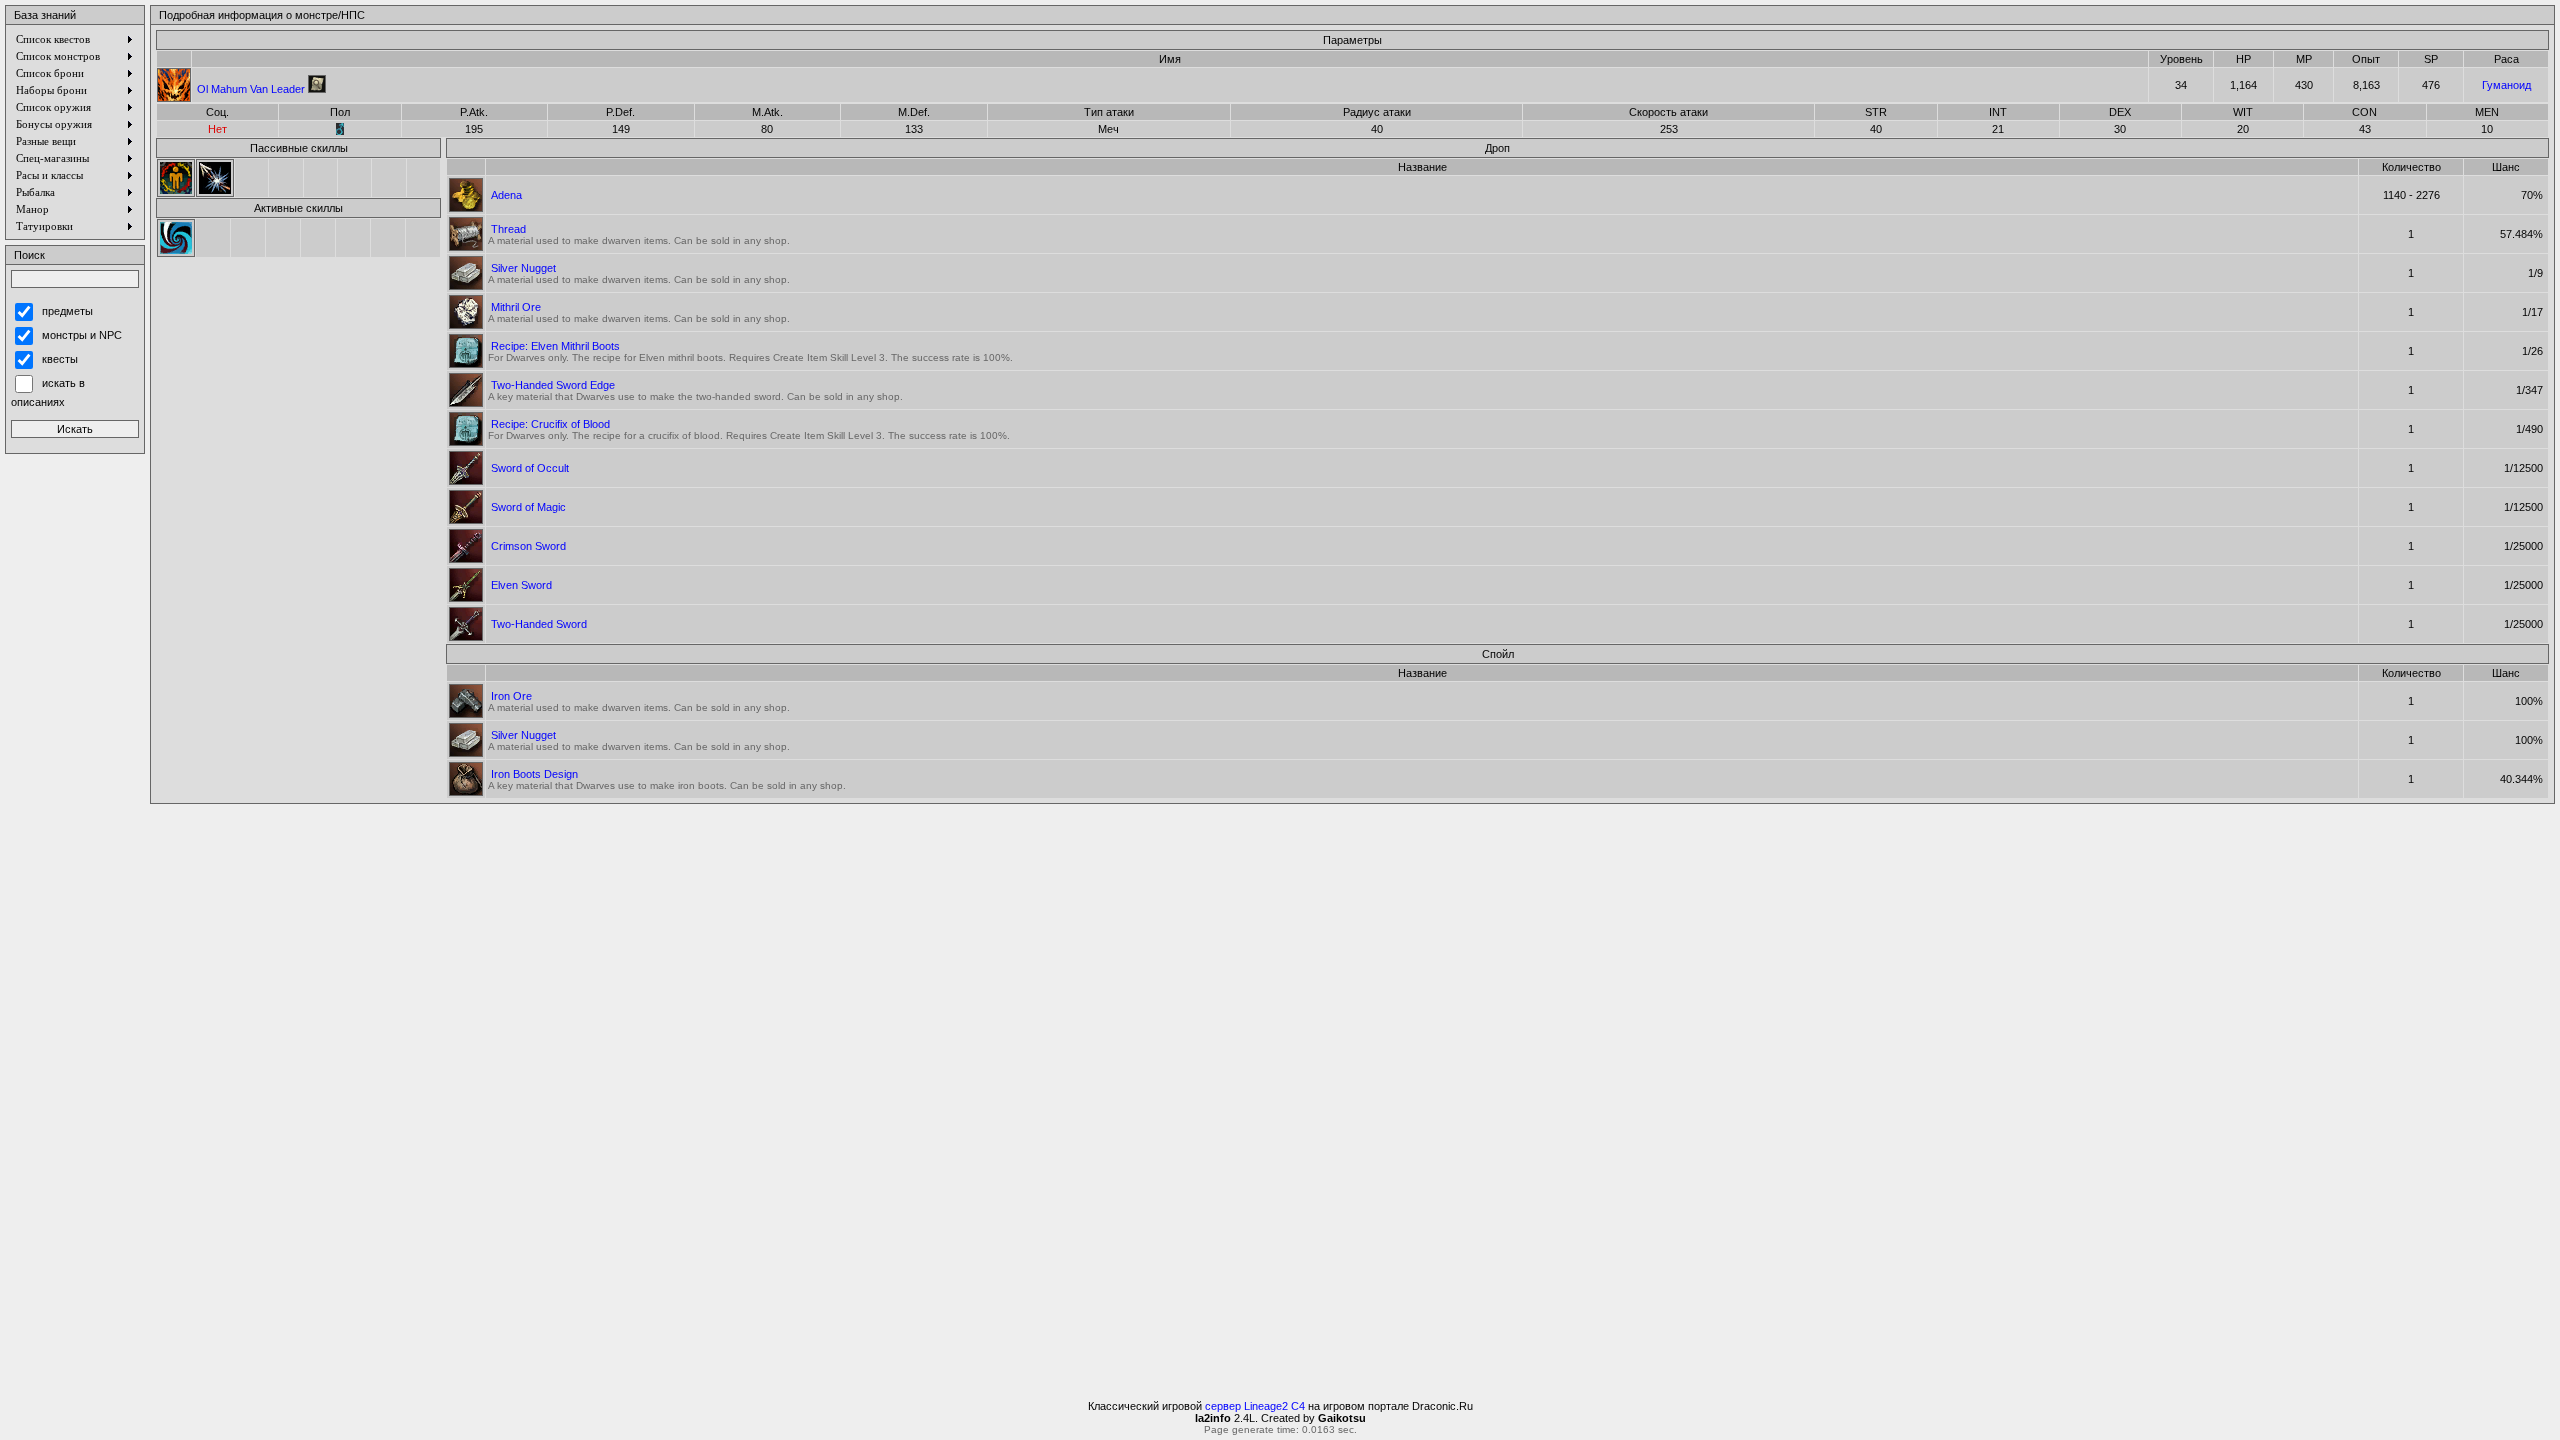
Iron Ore (511, 696)
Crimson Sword (528, 546)
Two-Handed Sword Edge (553, 385)
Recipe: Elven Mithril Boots (555, 346)
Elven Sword (521, 585)
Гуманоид (2506, 85)
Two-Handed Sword (539, 624)
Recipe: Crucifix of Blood (550, 424)
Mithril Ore (516, 307)
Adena (506, 195)
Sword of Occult (530, 468)
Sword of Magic (528, 507)
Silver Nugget (523, 268)
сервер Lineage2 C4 (1255, 1406)
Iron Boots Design (534, 774)
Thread (508, 229)
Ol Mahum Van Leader (251, 89)
